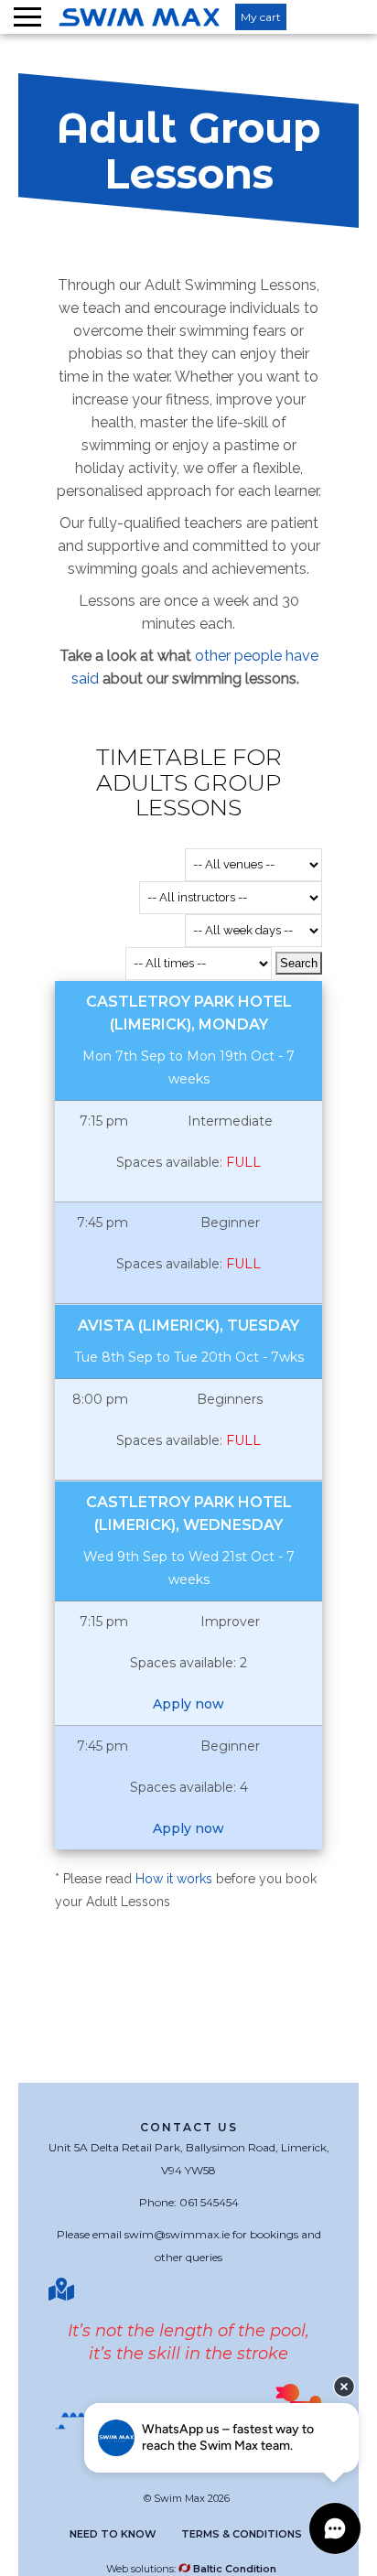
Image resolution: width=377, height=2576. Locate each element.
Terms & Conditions (242, 2534)
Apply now (188, 1704)
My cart (261, 17)
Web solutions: (191, 2569)
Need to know (113, 2534)
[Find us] (64, 2290)
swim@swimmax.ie (177, 2234)
